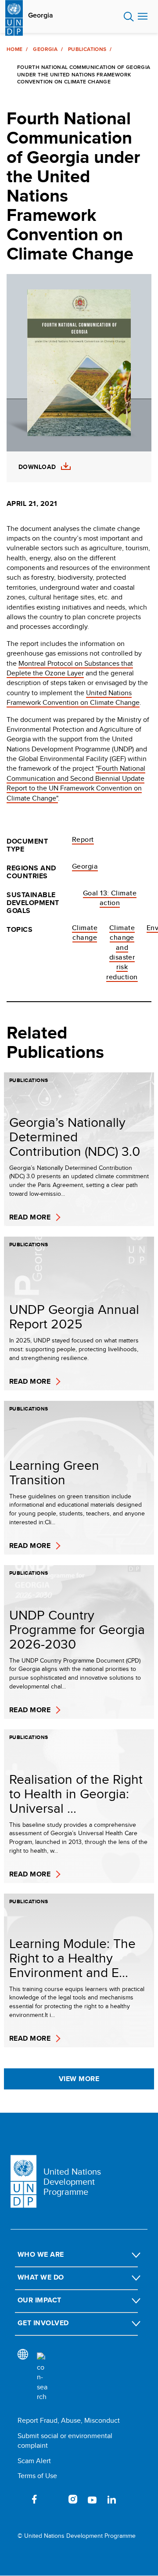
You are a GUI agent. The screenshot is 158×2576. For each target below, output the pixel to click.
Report (83, 839)
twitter (54, 2499)
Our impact (39, 2300)
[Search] (42, 2377)
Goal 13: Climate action (110, 898)
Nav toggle (143, 17)
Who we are (41, 2254)
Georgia (41, 15)
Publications (87, 49)
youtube (92, 2499)
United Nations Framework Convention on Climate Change (73, 698)
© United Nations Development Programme (77, 2536)
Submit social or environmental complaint (65, 2441)
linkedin (111, 2499)
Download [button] (37, 467)
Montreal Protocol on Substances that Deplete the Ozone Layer (70, 668)
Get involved (43, 2323)
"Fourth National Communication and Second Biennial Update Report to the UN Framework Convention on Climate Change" (76, 783)
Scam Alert (34, 2461)
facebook (34, 2499)
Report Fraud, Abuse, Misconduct (69, 2420)
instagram (73, 2499)
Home (14, 49)
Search (129, 17)
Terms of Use (37, 2476)
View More (79, 2079)
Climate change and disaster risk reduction (122, 952)
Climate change (85, 933)
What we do (41, 2277)
